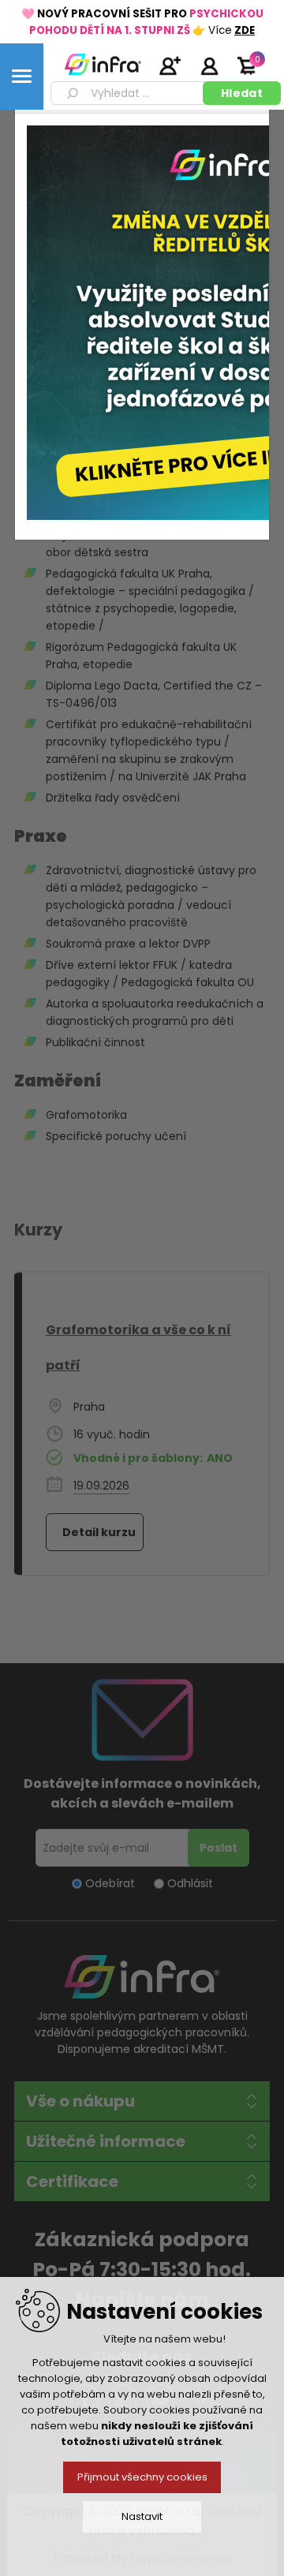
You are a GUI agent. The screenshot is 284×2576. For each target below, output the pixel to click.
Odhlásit (190, 1883)
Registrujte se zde (170, 65)
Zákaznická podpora (142, 2240)
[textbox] (129, 93)
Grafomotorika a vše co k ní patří (138, 1348)
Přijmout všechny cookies (142, 2477)
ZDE (245, 30)
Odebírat (110, 1883)
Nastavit (142, 2516)
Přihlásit (209, 65)
